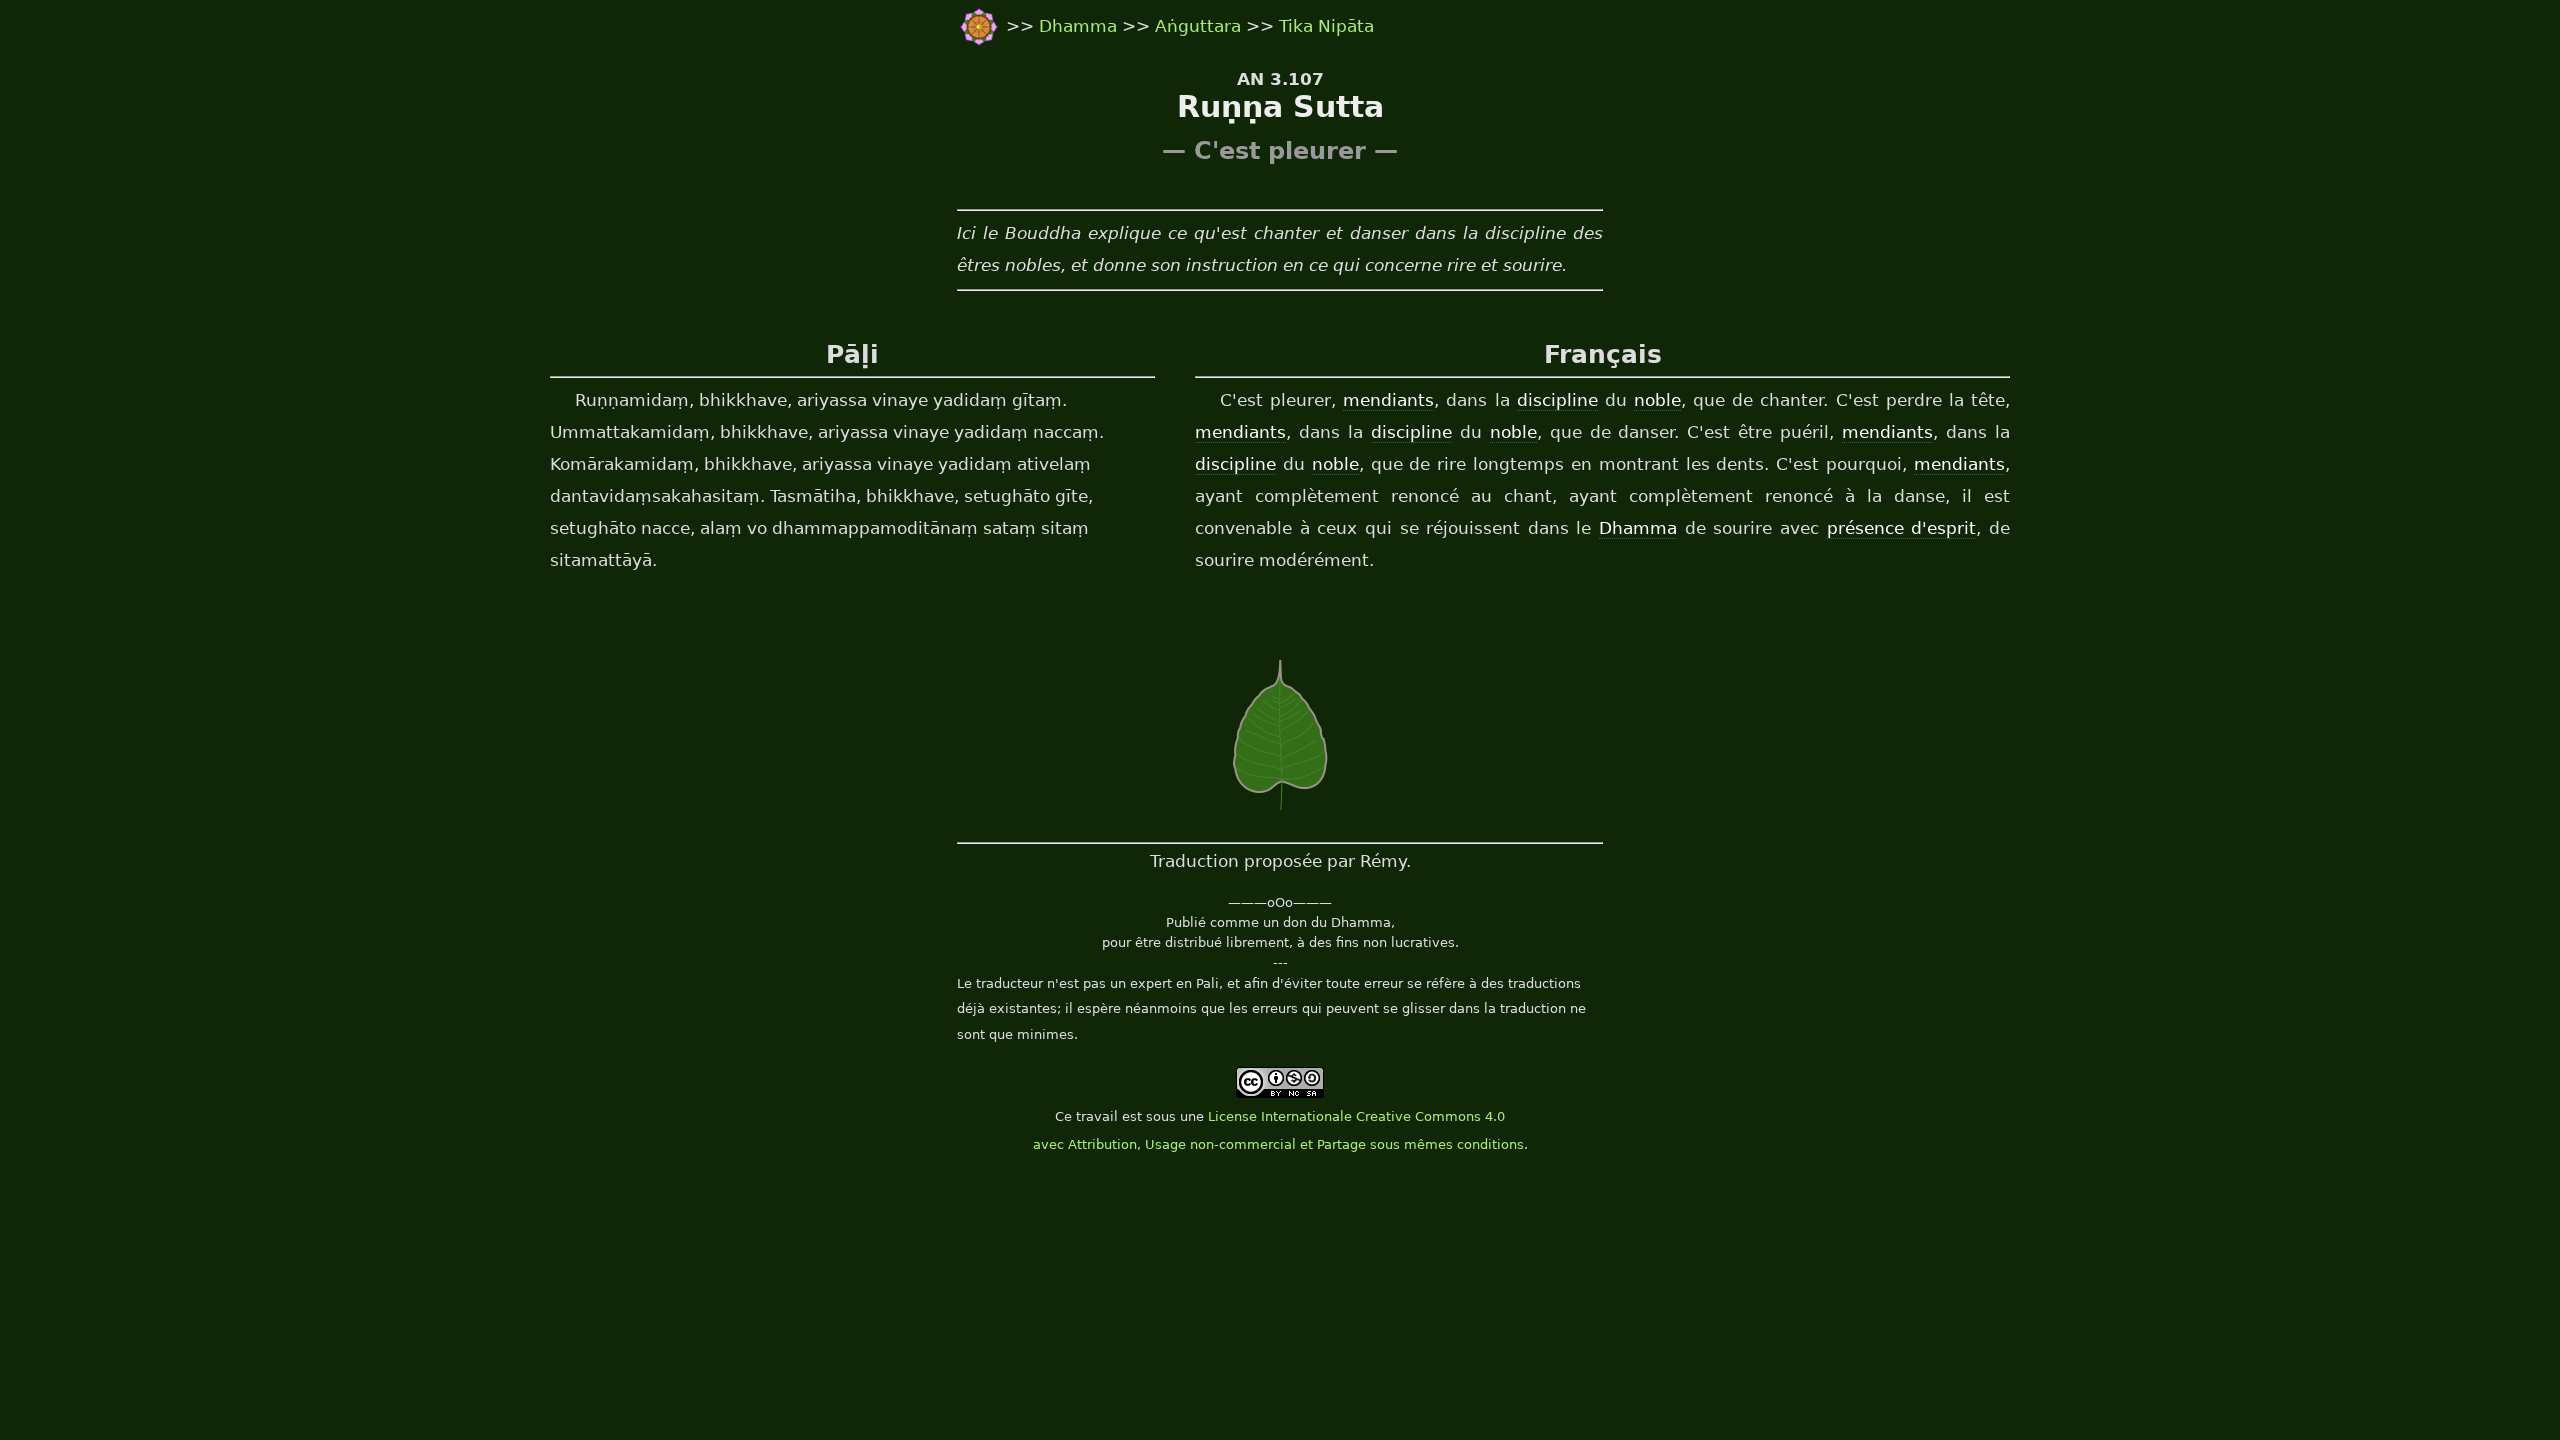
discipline (1557, 400)
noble (1657, 400)
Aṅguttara (1198, 26)
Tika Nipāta (1326, 26)
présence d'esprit (1902, 528)
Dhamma (1080, 26)
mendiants (1388, 400)
